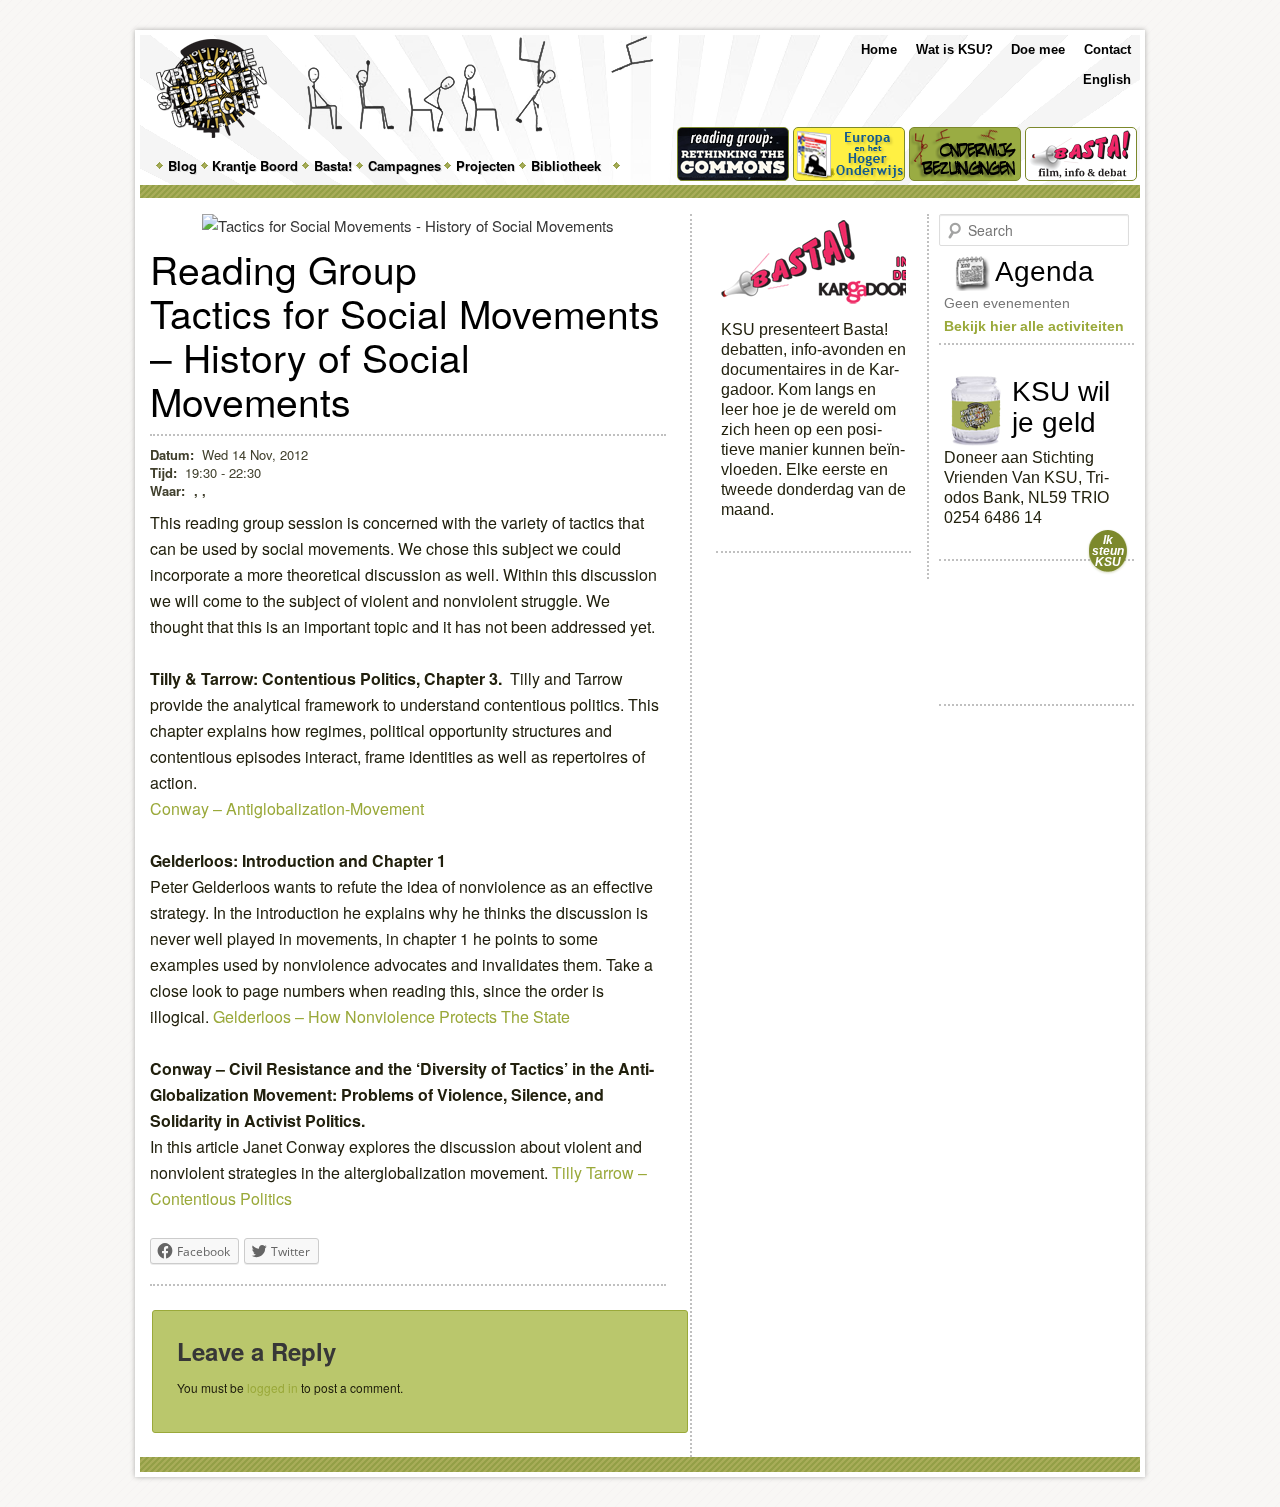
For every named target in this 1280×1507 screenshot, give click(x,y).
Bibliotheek (566, 165)
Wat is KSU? (954, 49)
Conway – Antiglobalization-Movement (287, 808)
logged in (272, 1387)
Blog (182, 165)
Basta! (333, 165)
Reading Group (283, 268)
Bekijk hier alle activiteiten (1034, 326)
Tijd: (163, 472)
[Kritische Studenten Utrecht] (211, 88)
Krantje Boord (255, 165)
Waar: (169, 490)
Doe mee (1038, 49)
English (1107, 79)
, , (200, 490)
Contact (1107, 49)
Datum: (172, 454)
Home (879, 49)
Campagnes (404, 165)
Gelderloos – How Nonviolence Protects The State (391, 1016)
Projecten (485, 165)
